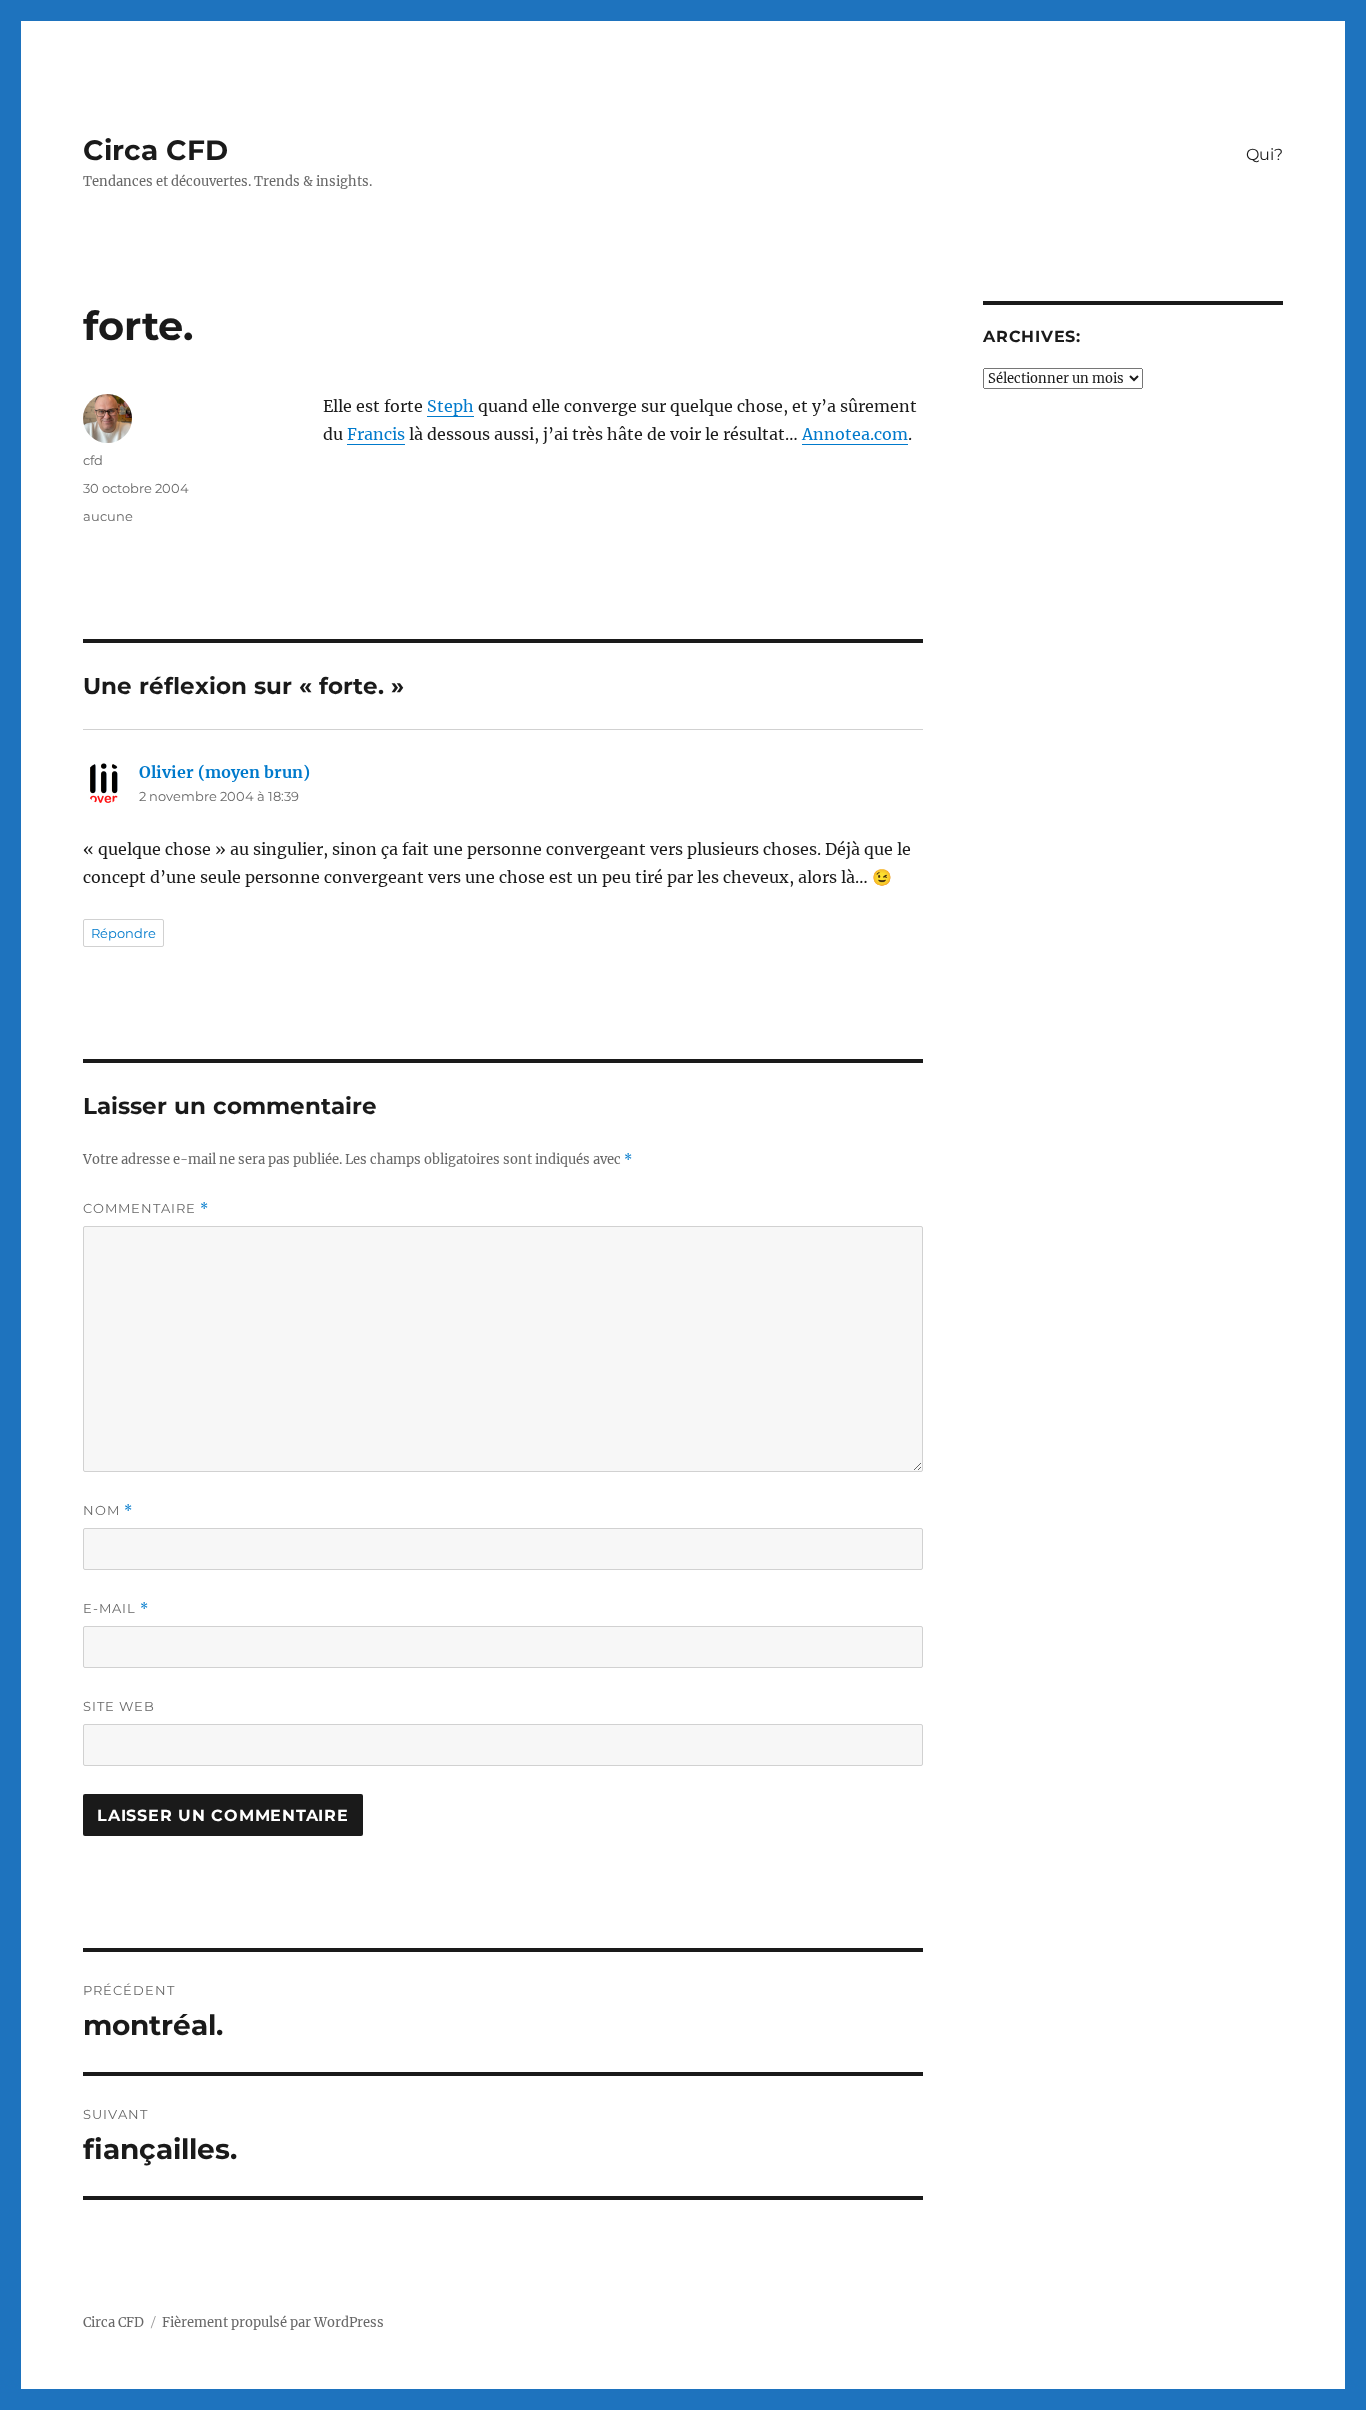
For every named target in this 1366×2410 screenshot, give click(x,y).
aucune (108, 516)
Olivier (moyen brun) (224, 772)
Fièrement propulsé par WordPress (273, 2322)
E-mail (116, 1608)
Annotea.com (855, 434)
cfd (93, 460)
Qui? (1264, 154)
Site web (119, 1706)
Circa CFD (155, 150)
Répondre (123, 933)
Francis (376, 434)
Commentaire (146, 1208)
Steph (450, 406)
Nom (108, 1510)
